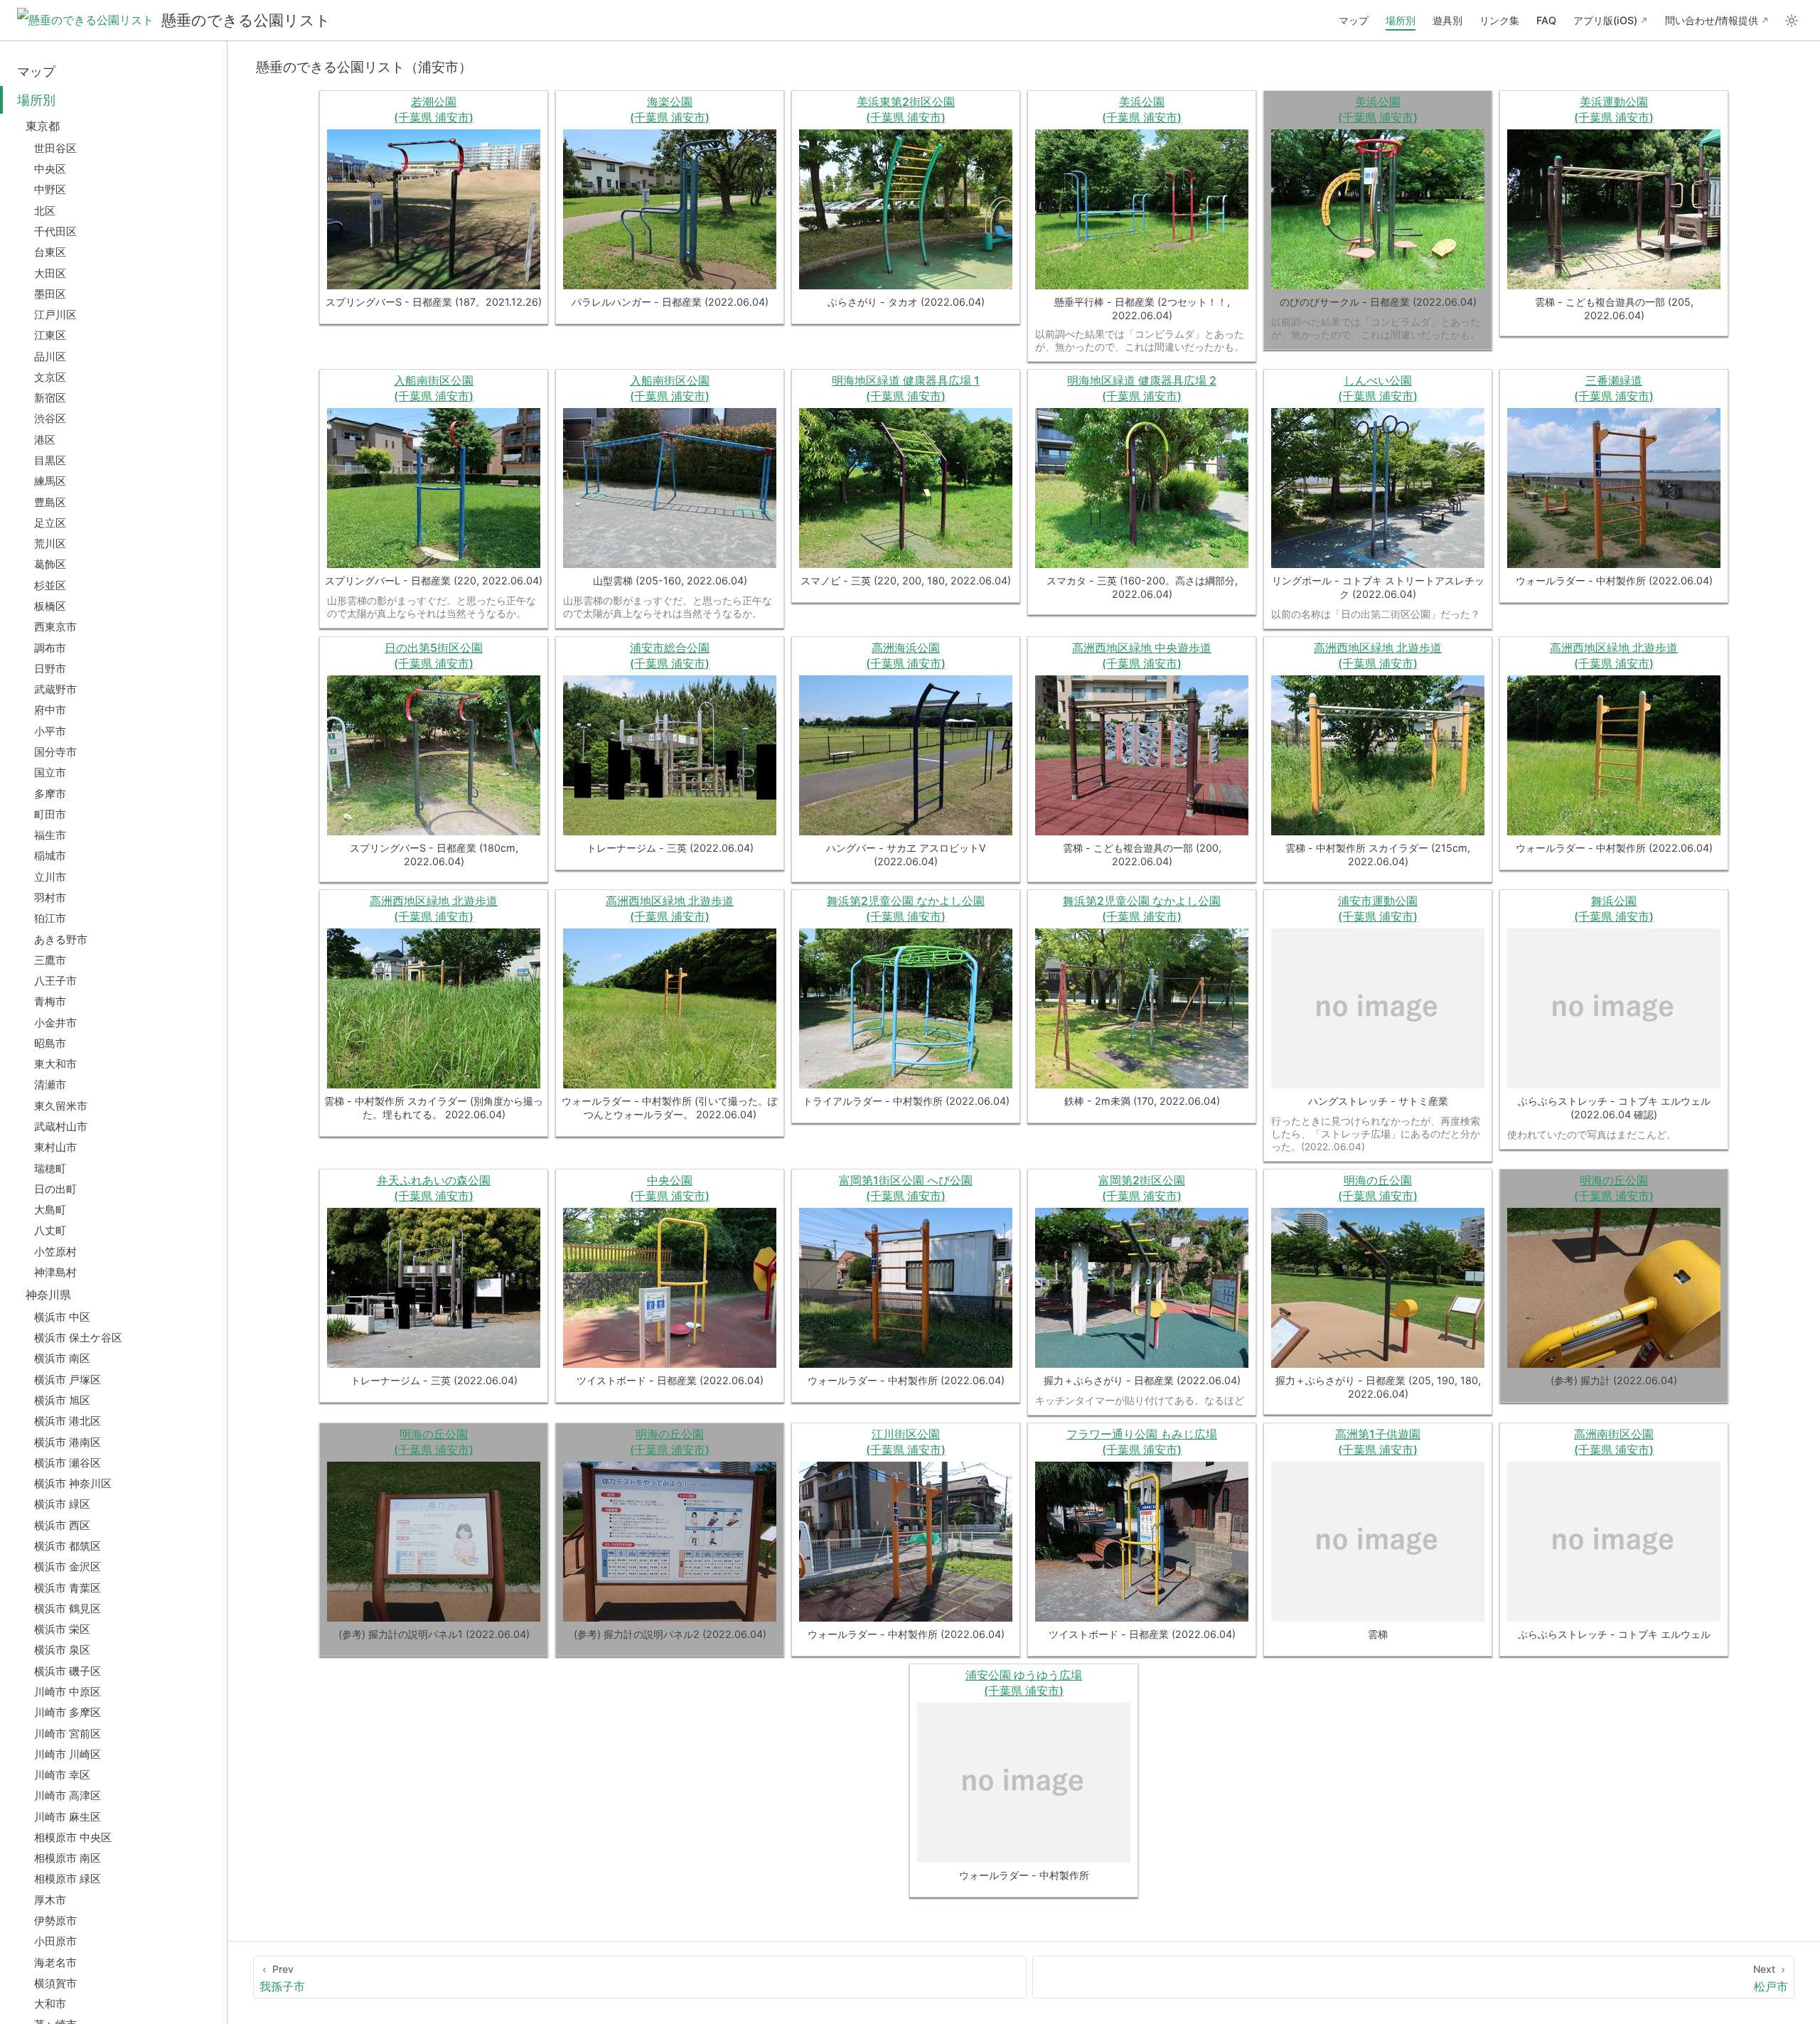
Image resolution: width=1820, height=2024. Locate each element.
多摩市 (50, 794)
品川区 (50, 357)
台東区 (50, 252)
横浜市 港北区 (68, 1421)
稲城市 (50, 856)
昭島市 (50, 1043)
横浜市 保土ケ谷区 (78, 1338)
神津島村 (55, 1272)
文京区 (50, 377)
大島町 (50, 1210)
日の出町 (55, 1189)
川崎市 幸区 (62, 1775)
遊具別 (1447, 20)
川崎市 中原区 (68, 1692)
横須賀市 (55, 1983)
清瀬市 (50, 1085)
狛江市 (50, 918)
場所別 (1401, 20)
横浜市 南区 (62, 1358)
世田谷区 (55, 148)
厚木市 (50, 1900)
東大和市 (55, 1064)
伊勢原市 (55, 1921)
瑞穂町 (50, 1168)
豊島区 (50, 502)
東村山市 (55, 1147)
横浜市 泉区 (62, 1650)
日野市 (50, 669)
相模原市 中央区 (73, 1837)
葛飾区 (50, 564)
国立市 (50, 772)
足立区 (50, 523)
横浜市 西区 (62, 1525)
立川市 (50, 877)
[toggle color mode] (1792, 21)
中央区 (50, 169)
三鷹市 (50, 960)
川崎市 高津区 (68, 1795)
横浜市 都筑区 (68, 1546)
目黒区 (50, 460)
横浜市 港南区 (68, 1442)
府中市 (50, 710)
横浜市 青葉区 (68, 1588)
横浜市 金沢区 (68, 1567)
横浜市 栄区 (62, 1629)
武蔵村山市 (61, 1126)
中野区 (50, 189)
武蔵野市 (55, 689)
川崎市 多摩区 (68, 1712)
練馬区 (50, 481)
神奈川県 (48, 1295)
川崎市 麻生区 (68, 1817)
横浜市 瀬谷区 (68, 1463)
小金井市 (55, 1023)
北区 (45, 211)
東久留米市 (61, 1106)
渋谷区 (50, 418)
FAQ (1546, 20)
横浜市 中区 (62, 1317)
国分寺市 (55, 752)
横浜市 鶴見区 (68, 1608)
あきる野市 (61, 939)
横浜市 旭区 (62, 1400)
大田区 (50, 273)
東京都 (43, 126)
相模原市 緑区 (68, 1879)
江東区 (50, 335)
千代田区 (55, 231)
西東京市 (55, 627)
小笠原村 (55, 1252)
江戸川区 (55, 315)
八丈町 (50, 1230)
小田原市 (55, 1941)
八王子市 (55, 981)
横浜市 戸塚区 (68, 1380)
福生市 (50, 835)
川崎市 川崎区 (68, 1754)
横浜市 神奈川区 (73, 1483)
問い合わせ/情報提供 (1712, 20)
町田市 (50, 814)
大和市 (50, 2004)
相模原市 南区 (68, 1858)
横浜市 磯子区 (68, 1671)
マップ (1354, 20)
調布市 (50, 648)
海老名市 (55, 1963)
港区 (45, 440)
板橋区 (50, 606)
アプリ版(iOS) (1605, 20)
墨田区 (50, 294)
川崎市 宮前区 (68, 1734)
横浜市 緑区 (62, 1504)
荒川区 (50, 544)
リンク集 (1499, 20)
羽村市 (50, 898)
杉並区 (50, 585)
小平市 (50, 731)
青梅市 (50, 1001)
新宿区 (50, 398)
